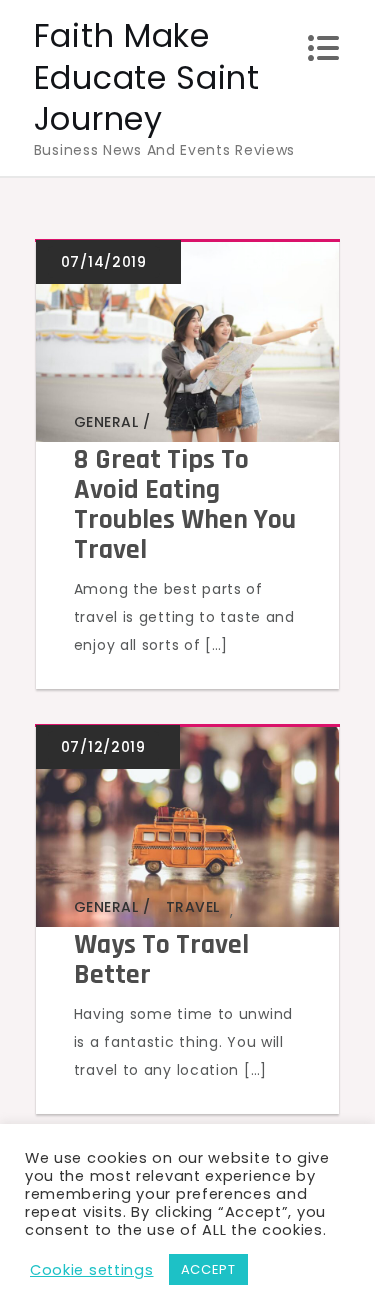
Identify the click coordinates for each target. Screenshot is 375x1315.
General (106, 422)
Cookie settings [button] (92, 1270)
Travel (193, 422)
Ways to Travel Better (161, 960)
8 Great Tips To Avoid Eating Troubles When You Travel (185, 505)
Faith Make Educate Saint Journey (147, 77)
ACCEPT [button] (208, 1269)
